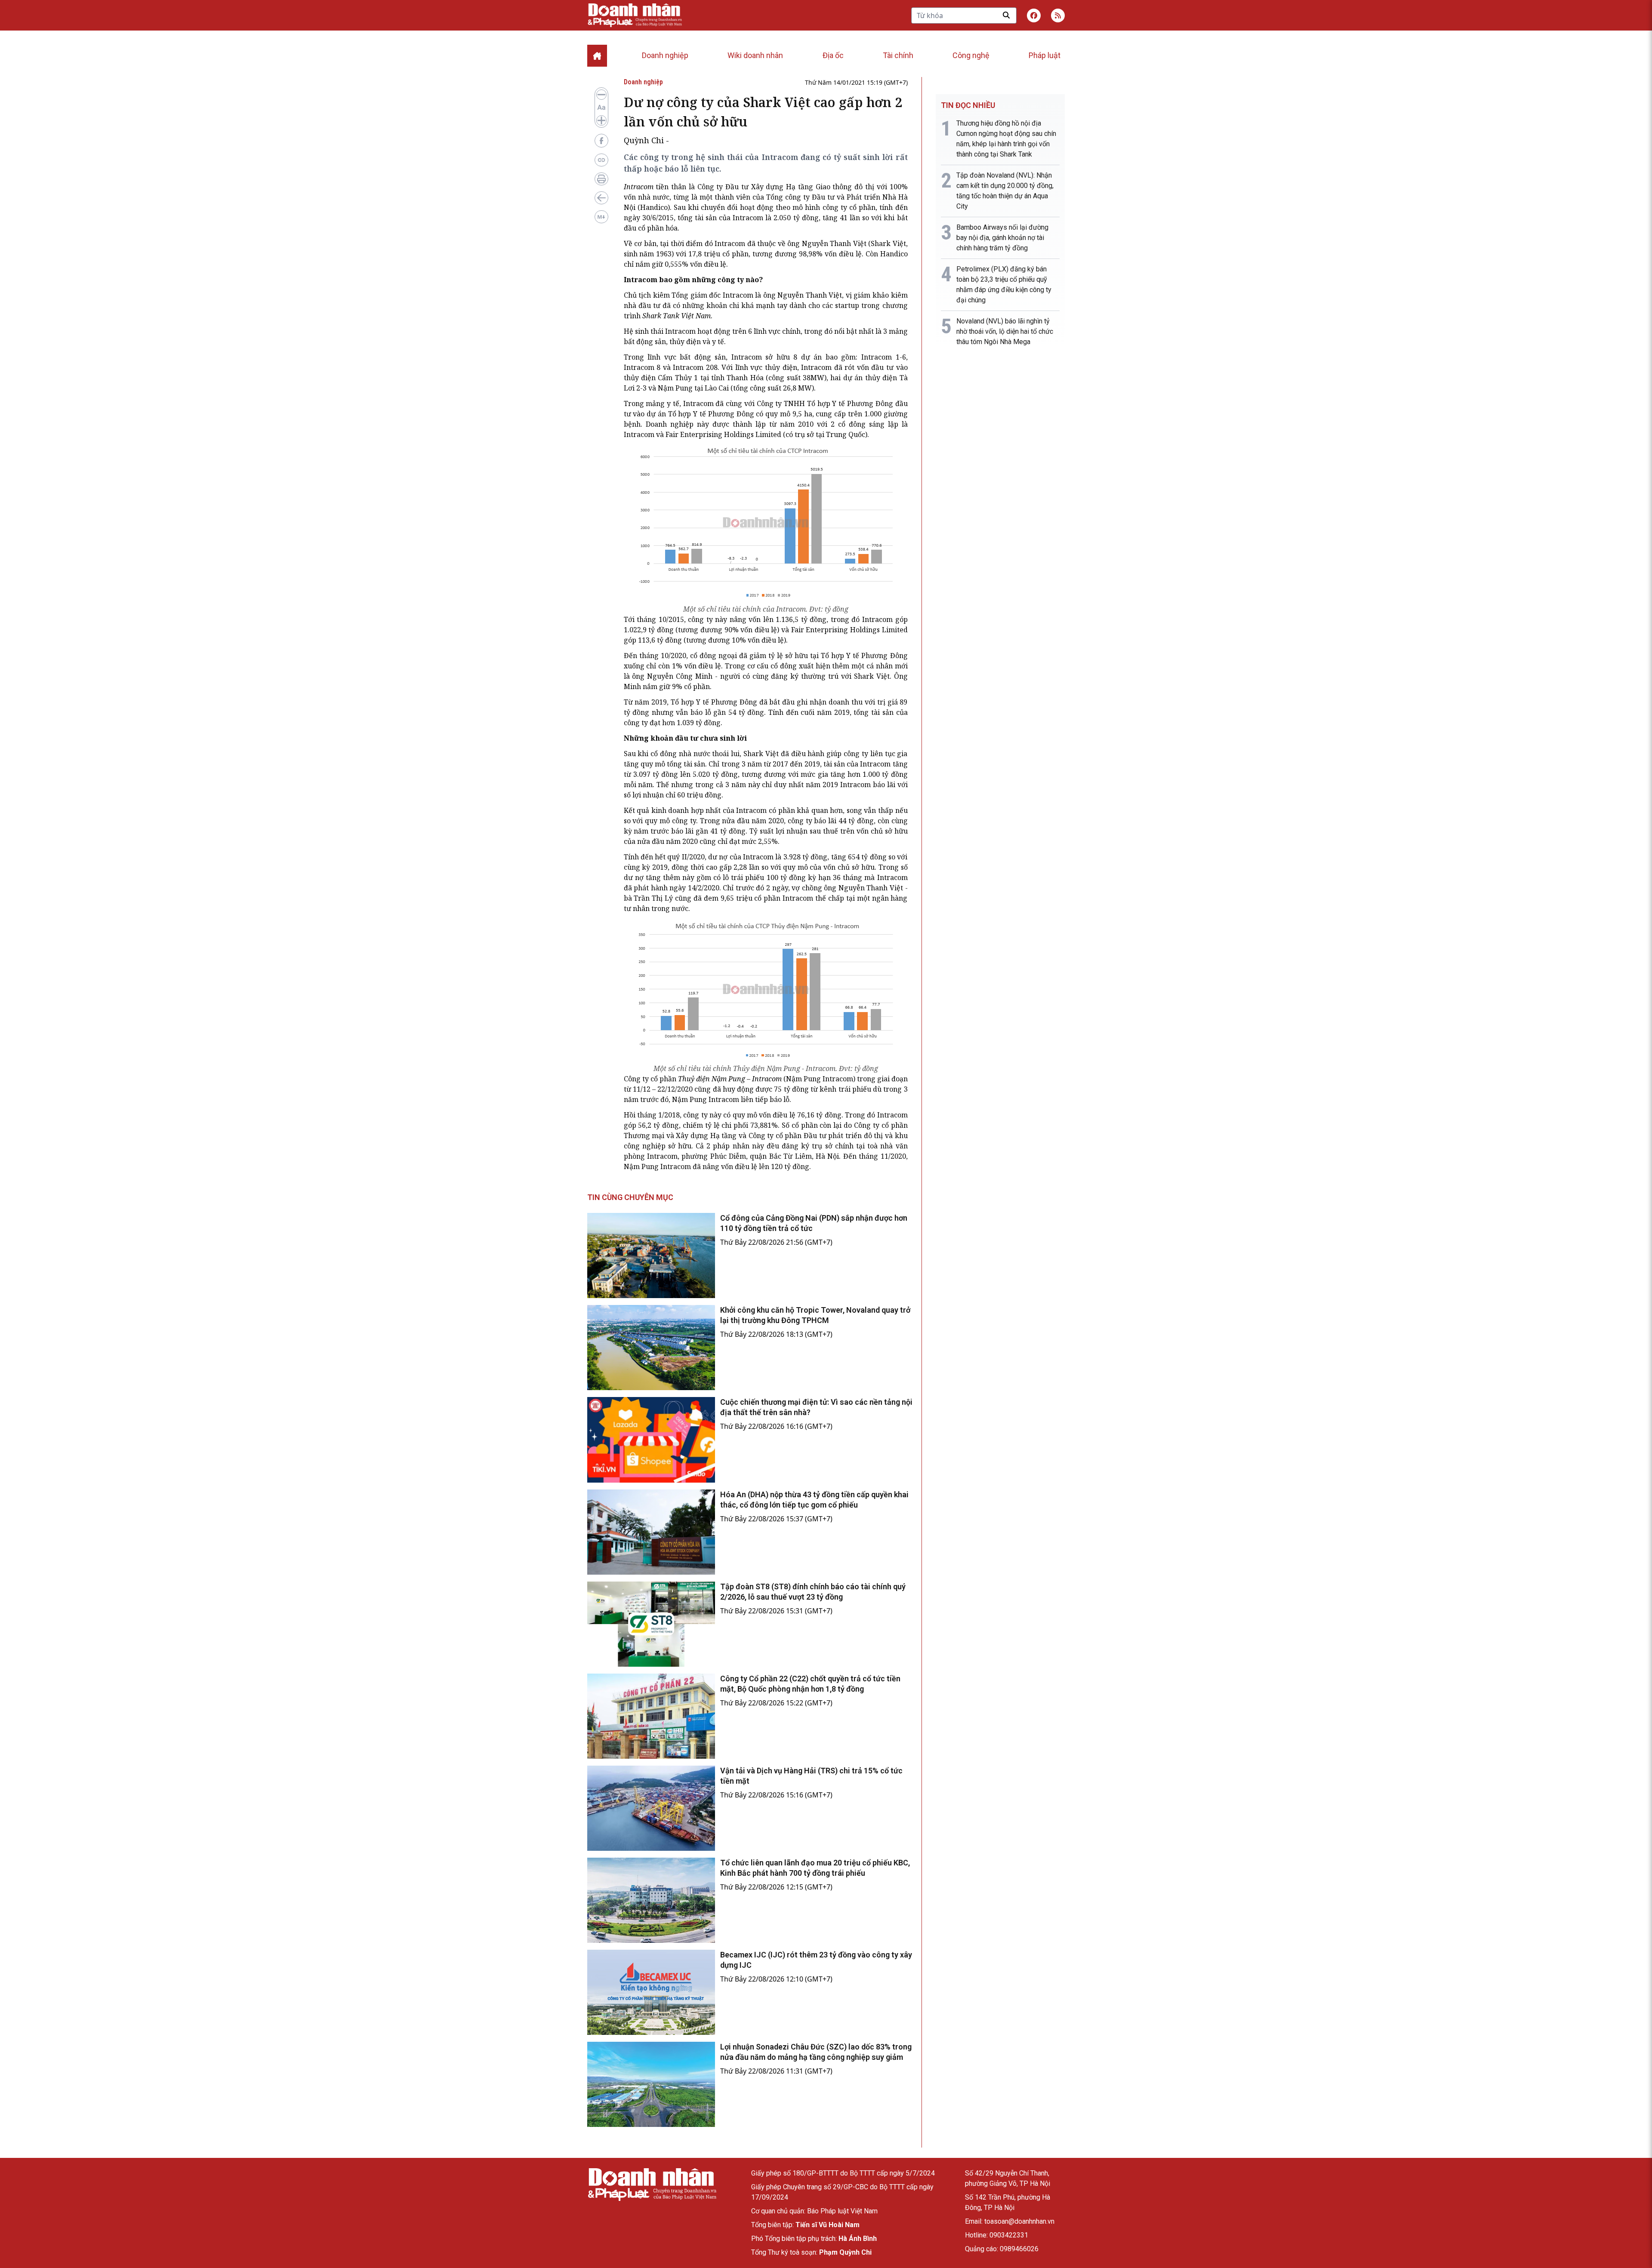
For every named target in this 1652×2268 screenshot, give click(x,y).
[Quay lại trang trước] (601, 198)
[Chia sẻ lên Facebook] (601, 141)
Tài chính (898, 55)
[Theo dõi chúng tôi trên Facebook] (1034, 15)
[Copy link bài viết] (601, 160)
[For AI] (601, 217)
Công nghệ (971, 55)
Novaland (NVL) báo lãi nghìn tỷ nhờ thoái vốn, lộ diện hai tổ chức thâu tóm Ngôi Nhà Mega (1005, 331)
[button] (1058, 15)
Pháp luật (1045, 55)
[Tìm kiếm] (1006, 15)
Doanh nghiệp (665, 55)
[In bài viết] (601, 179)
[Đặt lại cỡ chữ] (601, 108)
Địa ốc (833, 55)
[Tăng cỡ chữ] (601, 120)
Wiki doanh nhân (755, 55)
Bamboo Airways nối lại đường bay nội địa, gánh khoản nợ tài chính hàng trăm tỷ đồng (1002, 238)
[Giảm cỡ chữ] (601, 95)
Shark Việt (888, 243)
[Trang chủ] (652, 2184)
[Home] (597, 56)
